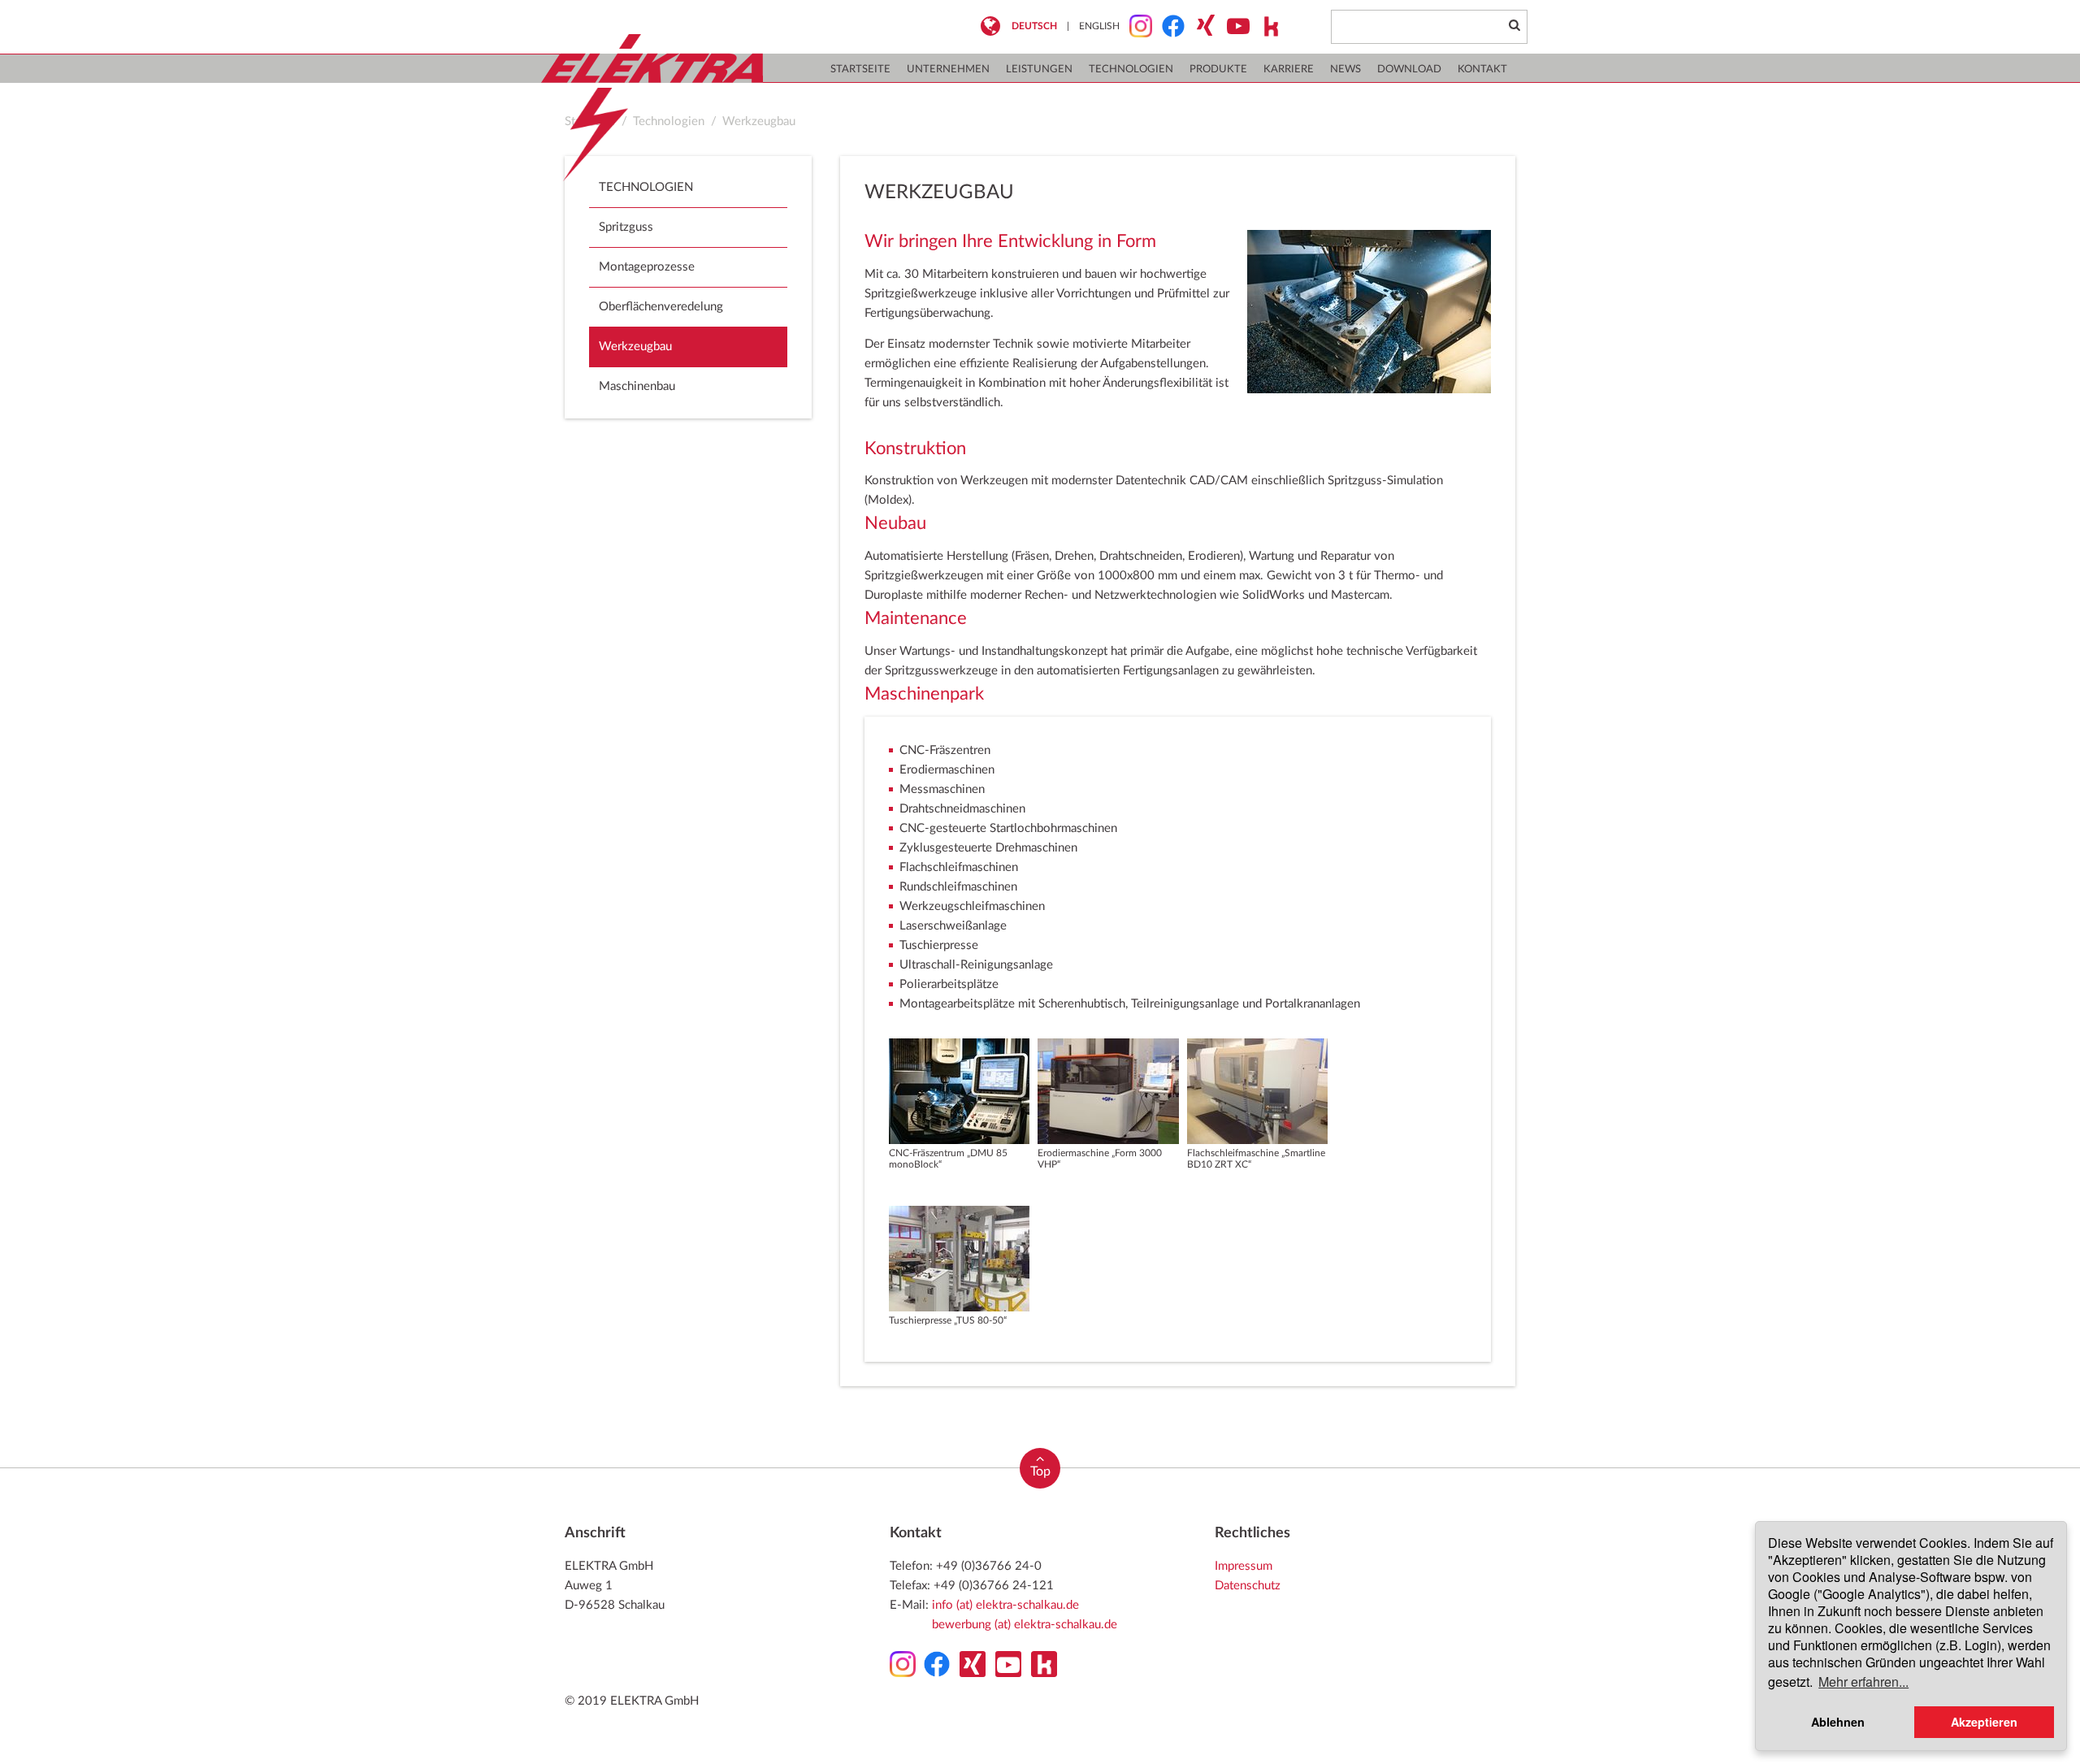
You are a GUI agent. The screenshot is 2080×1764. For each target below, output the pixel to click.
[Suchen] (1514, 26)
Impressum (1244, 1566)
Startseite (860, 69)
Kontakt (1482, 69)
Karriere (1289, 69)
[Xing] (1201, 26)
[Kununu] (1266, 26)
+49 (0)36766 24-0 (989, 1566)
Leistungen (1039, 69)
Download (1409, 69)
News (1345, 69)
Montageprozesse (647, 267)
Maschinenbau (637, 386)
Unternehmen (948, 69)
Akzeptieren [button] (1984, 1722)
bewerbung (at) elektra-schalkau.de (1025, 1625)
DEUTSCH (1034, 26)
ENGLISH (1099, 26)
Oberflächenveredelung (661, 307)
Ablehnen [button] (1838, 1722)
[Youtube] (1233, 26)
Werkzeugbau (759, 121)
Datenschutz (1248, 1586)
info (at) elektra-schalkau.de (1005, 1605)
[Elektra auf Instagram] (1136, 26)
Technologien (1131, 69)
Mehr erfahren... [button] (1863, 1682)
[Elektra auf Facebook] (1168, 26)
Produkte (1218, 69)
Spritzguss (626, 227)
